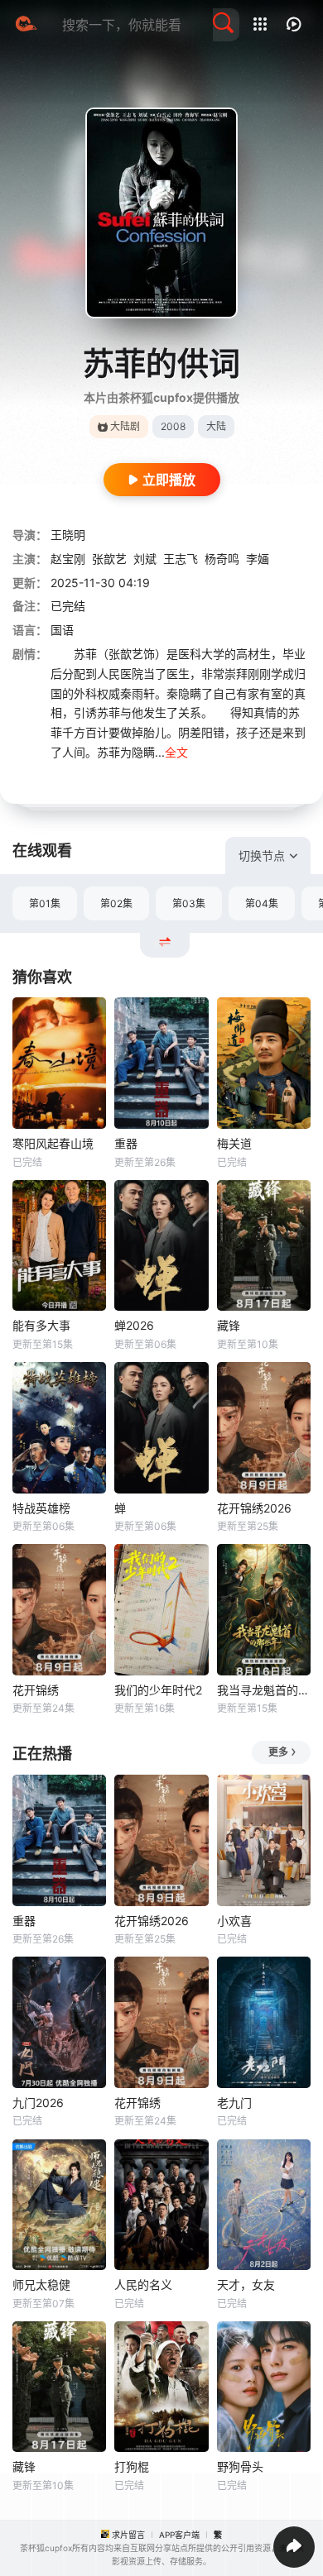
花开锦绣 (36, 1690)
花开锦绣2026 (254, 1508)
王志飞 (181, 559)
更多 (278, 1752)
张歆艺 (109, 559)
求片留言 (128, 2535)
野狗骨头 (240, 2466)
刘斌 (145, 559)
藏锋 (229, 1325)
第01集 (45, 903)
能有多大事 (41, 1325)
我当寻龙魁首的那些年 (264, 1690)
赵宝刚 (68, 559)
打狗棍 (132, 2466)
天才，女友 (246, 2284)
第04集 (262, 903)
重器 (126, 1143)
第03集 (189, 903)
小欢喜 (234, 1921)
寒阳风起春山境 (53, 1143)
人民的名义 (143, 2284)
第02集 (116, 903)
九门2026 (38, 2103)
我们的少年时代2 (158, 1690)
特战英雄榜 (41, 1508)
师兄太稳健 (41, 2284)
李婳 (258, 559)
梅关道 (234, 1143)
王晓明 (68, 535)
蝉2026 (134, 1325)
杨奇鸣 (222, 559)
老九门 (234, 2103)
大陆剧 (125, 426)
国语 (62, 630)
